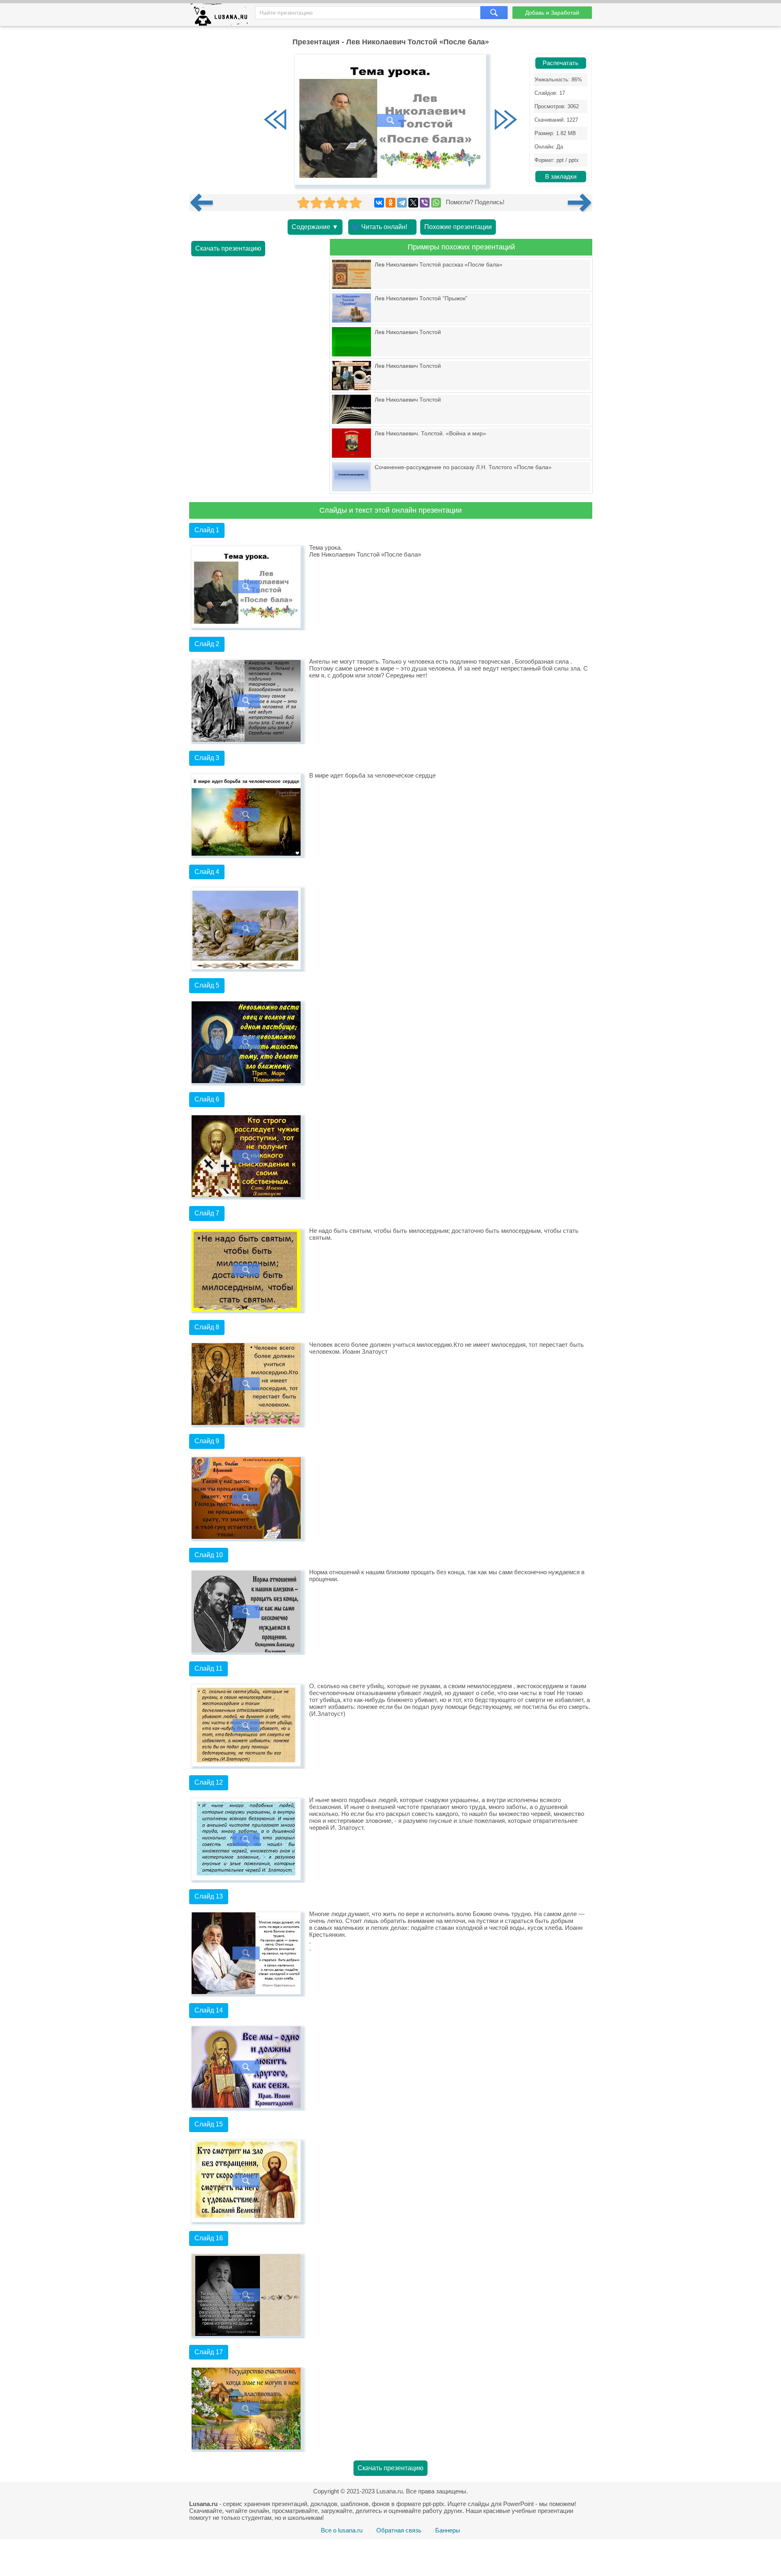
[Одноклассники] (390, 203)
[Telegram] (402, 203)
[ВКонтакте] (379, 203)
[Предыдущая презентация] (205, 203)
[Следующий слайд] (506, 120)
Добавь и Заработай (552, 13)
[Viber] (425, 203)
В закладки (561, 177)
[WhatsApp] (436, 203)
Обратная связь (399, 2530)
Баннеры (448, 2530)
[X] (413, 203)
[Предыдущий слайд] (275, 120)
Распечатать (561, 63)
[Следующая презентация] (580, 203)
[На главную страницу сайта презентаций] (222, 16)
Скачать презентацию (228, 248)
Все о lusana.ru (342, 2530)
